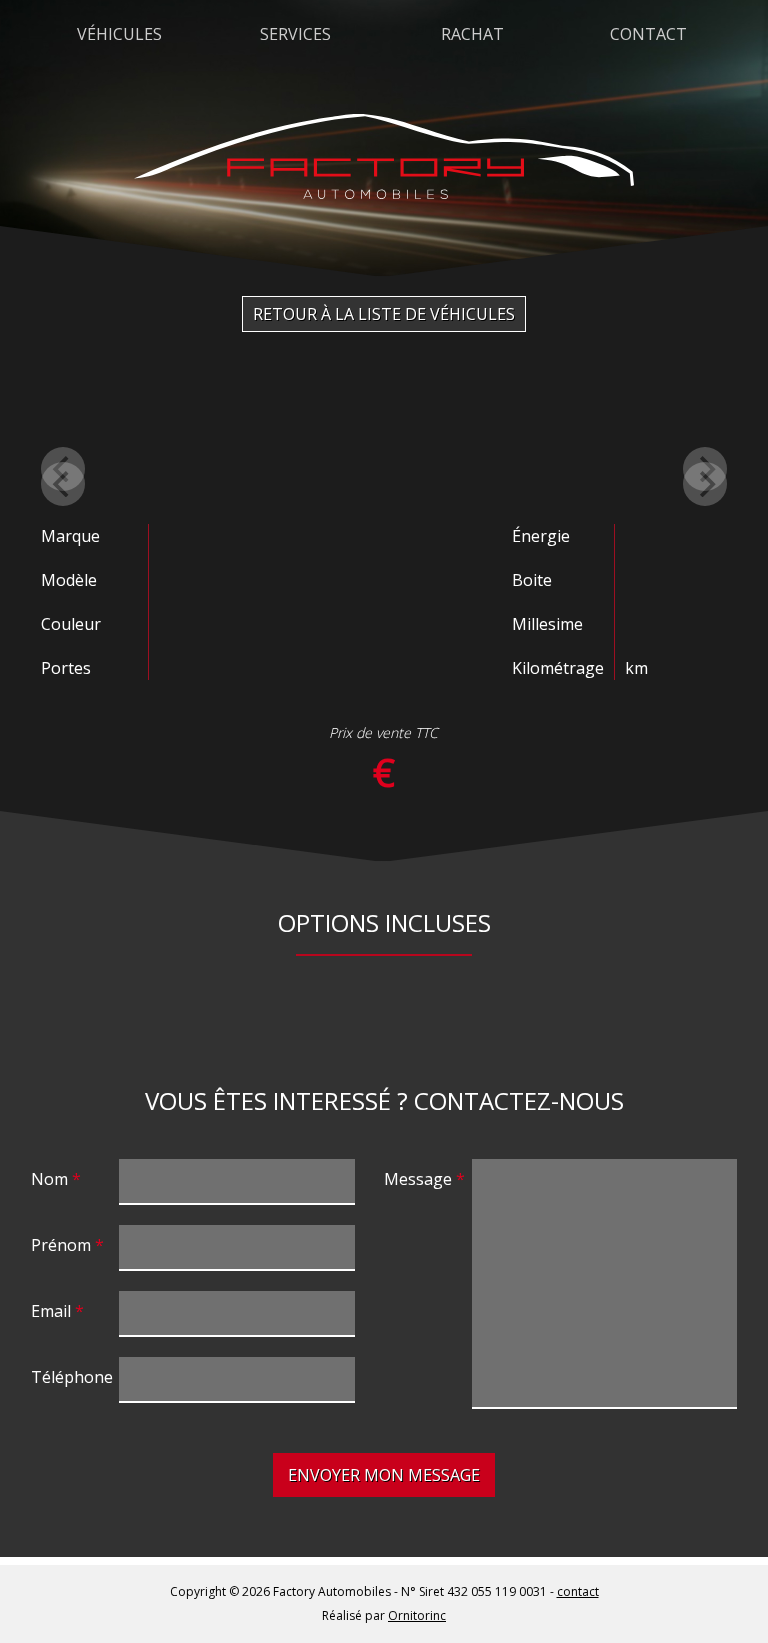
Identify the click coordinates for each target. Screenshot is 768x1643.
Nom (49, 1179)
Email (51, 1311)
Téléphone (72, 1377)
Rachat (472, 34)
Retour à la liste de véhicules (384, 314)
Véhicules (119, 34)
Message (418, 1179)
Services (295, 34)
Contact (648, 34)
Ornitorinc (417, 1615)
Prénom (61, 1245)
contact (578, 1591)
